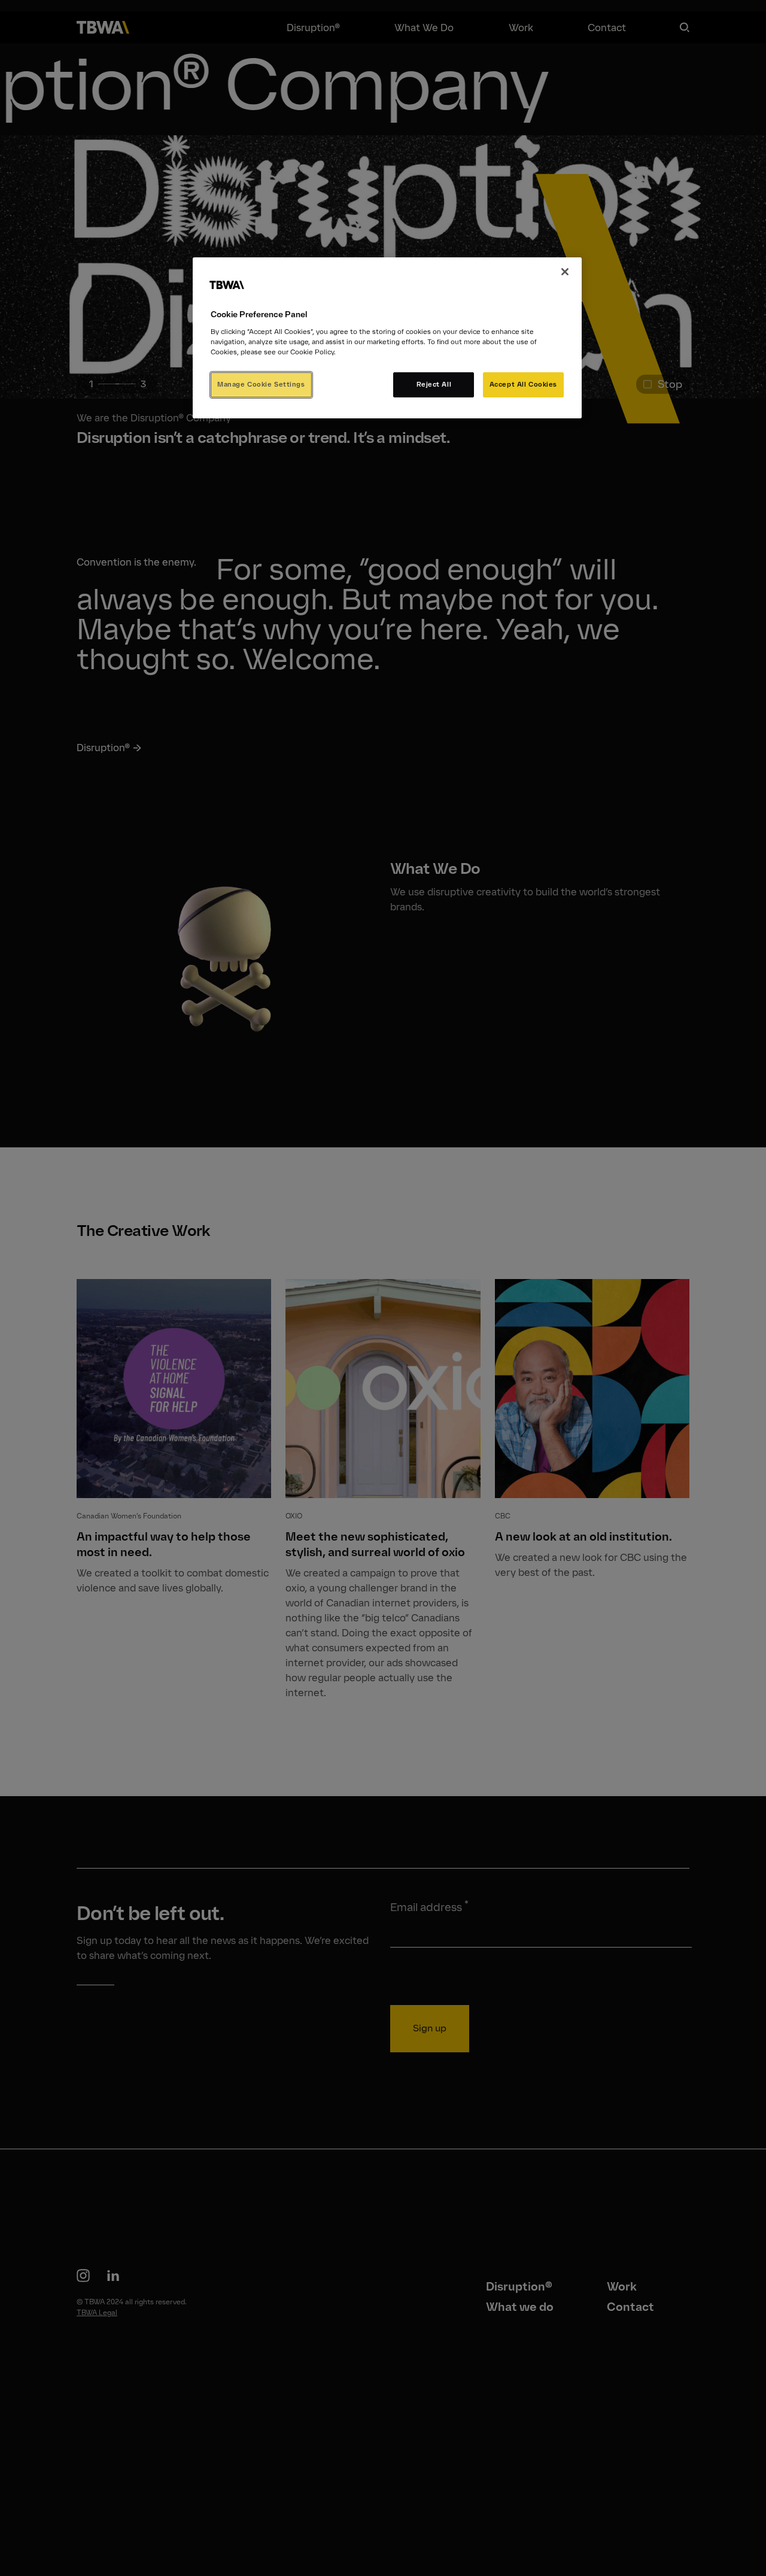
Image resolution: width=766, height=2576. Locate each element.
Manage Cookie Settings (261, 384)
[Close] (565, 272)
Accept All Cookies (523, 384)
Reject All (434, 384)
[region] (387, 338)
